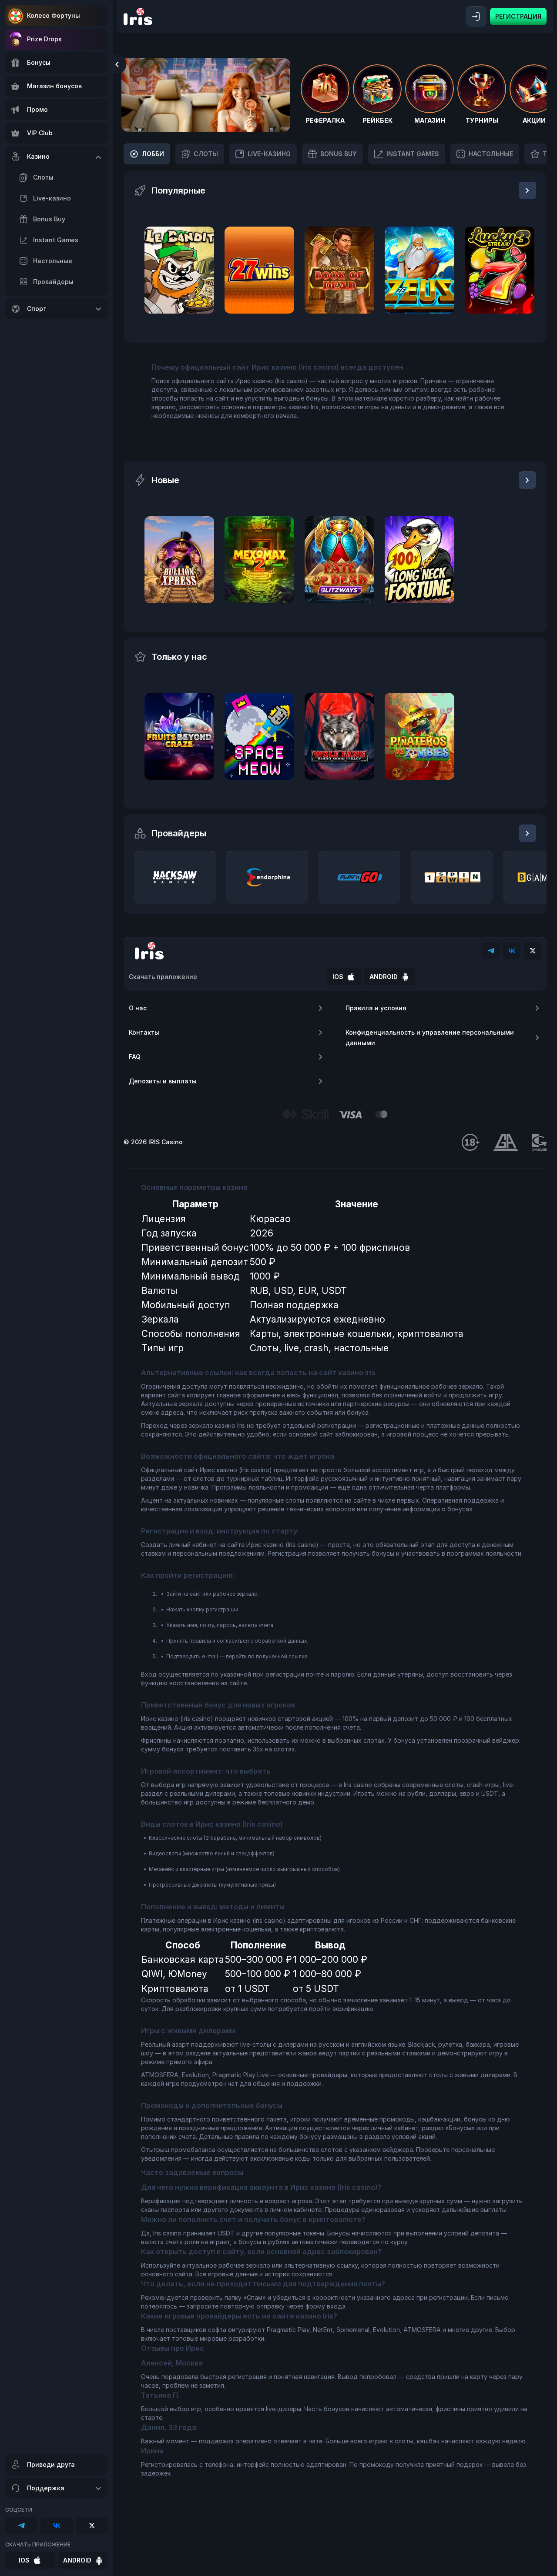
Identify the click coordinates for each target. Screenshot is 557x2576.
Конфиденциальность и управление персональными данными (430, 1037)
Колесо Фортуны (54, 15)
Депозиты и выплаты (163, 1081)
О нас (138, 1008)
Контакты (144, 1032)
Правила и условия (376, 1008)
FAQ (135, 1057)
